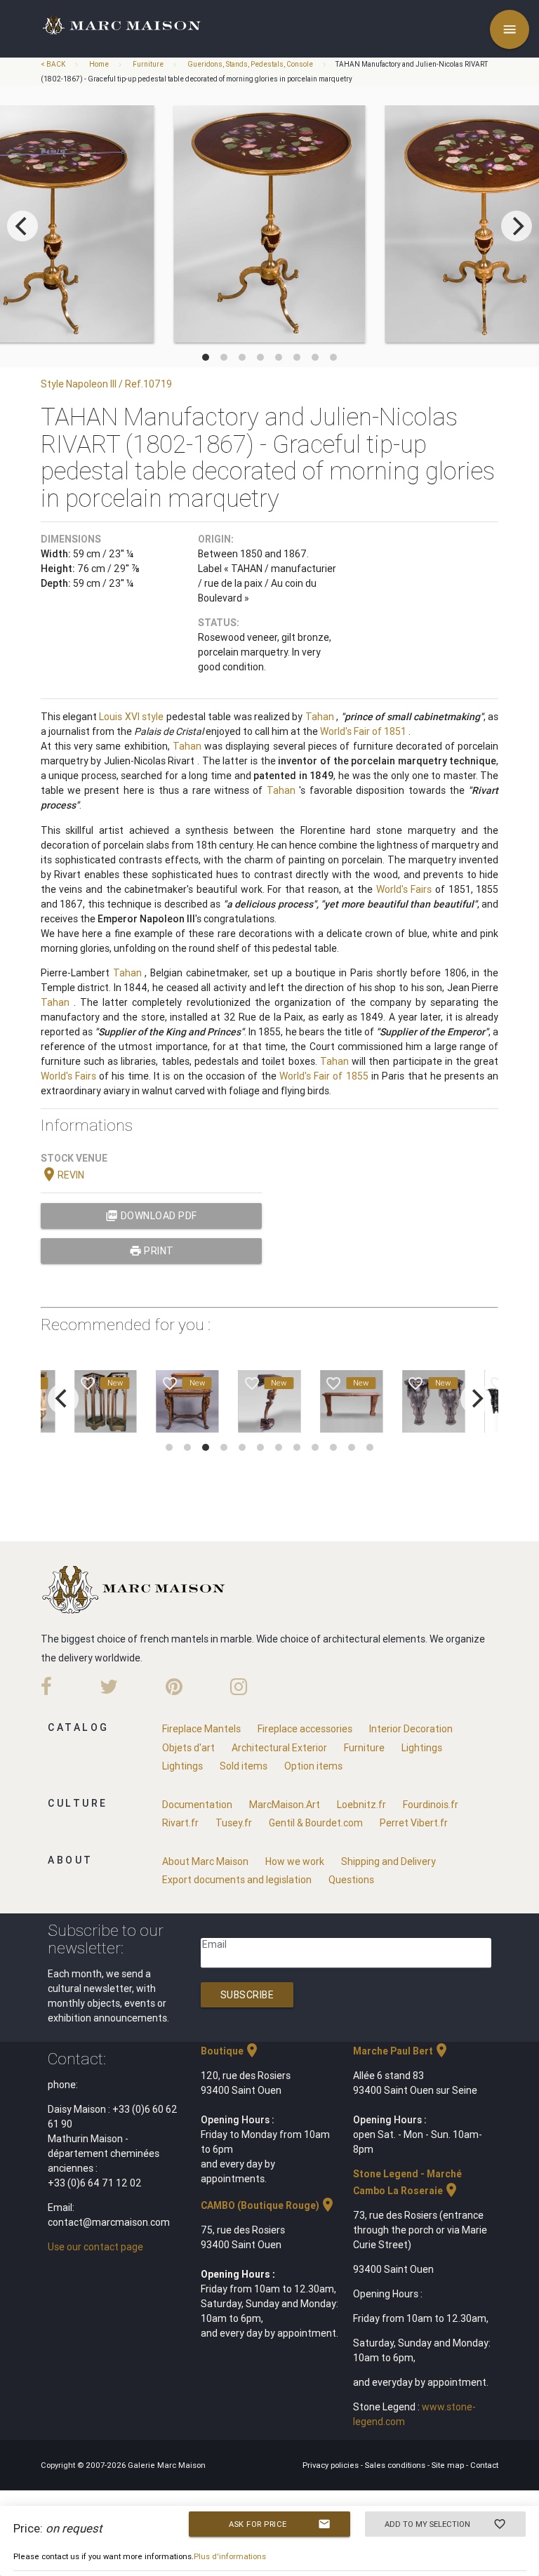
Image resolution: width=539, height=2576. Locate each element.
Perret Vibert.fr (414, 1823)
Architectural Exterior (279, 1748)
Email (214, 1944)
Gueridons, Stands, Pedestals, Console (250, 64)
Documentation (197, 1805)
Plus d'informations (230, 2556)
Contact (484, 2465)
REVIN (62, 1175)
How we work (295, 1861)
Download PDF (151, 1216)
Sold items (244, 1766)
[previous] (22, 226)
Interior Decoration (411, 1729)
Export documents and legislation (237, 1880)
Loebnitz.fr (361, 1805)
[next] (517, 226)
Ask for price (280, 2524)
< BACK (54, 64)
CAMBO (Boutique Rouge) (268, 2205)
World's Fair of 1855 (324, 1076)
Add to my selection (446, 2524)
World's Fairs (404, 889)
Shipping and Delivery (388, 1861)
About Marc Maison (205, 1861)
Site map (449, 2465)
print (152, 1251)
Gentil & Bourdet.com (316, 1823)
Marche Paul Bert (401, 2051)
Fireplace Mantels (201, 1729)
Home (99, 64)
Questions (351, 1880)
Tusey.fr (234, 1823)
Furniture (148, 64)
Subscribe (247, 1995)
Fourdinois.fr (431, 1805)
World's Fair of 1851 (363, 731)
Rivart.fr (180, 1823)
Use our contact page (95, 2247)
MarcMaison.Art (285, 1805)
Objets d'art (188, 1748)
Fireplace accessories (305, 1729)
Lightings (422, 1748)
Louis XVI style (131, 717)
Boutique (231, 2051)
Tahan (320, 717)
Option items (313, 1766)
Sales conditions (396, 2465)
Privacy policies (332, 2465)
